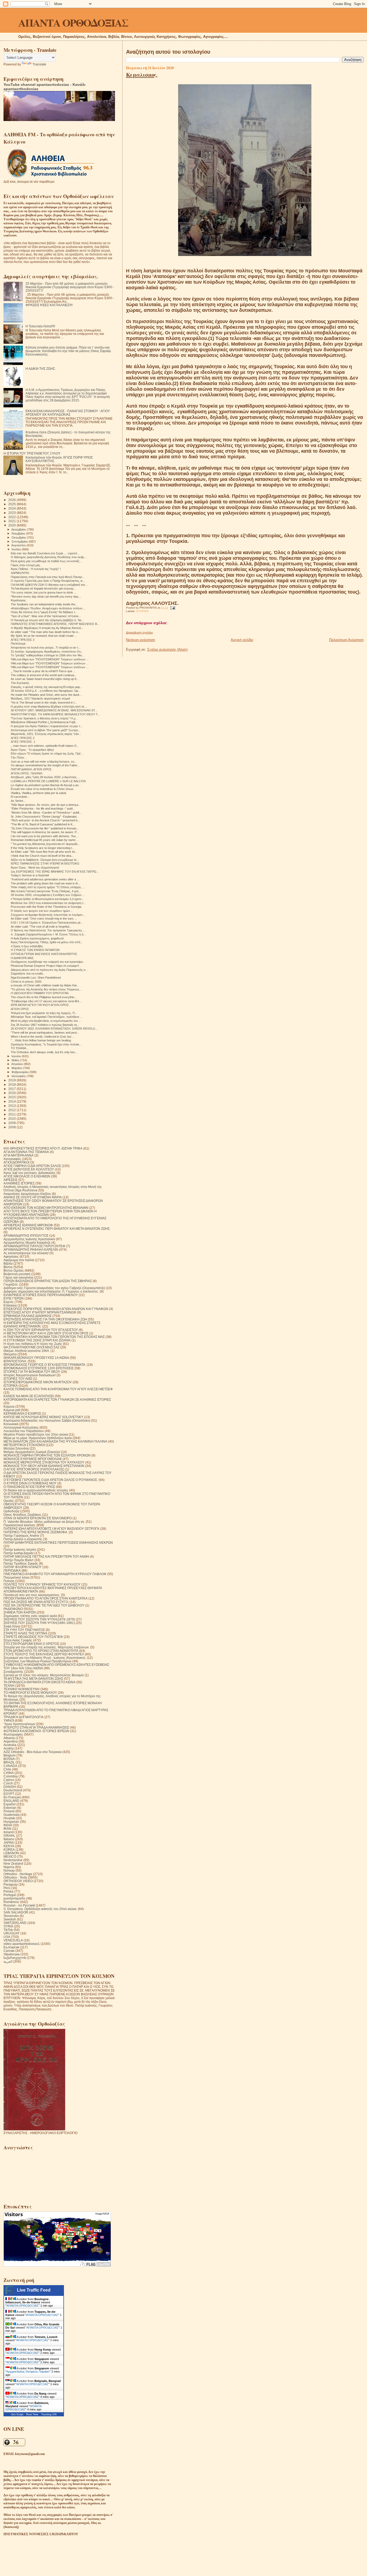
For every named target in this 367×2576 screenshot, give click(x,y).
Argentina (11, 1741)
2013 (12, 1106)
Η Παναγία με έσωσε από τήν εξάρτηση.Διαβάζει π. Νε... (47, 620)
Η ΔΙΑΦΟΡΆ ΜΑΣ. (23, 958)
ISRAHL (9, 1836)
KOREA (9, 1849)
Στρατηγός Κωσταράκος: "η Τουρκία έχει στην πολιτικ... (46, 1044)
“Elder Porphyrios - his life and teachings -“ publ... (43, 808)
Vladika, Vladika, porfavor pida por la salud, (39, 793)
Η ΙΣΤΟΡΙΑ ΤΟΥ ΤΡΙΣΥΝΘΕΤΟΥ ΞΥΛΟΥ (32, 453)
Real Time (32, 2414)
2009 (12, 1123)
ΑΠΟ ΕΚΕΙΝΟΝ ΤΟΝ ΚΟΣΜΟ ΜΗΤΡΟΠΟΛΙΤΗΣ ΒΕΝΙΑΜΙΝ (46, 1208)
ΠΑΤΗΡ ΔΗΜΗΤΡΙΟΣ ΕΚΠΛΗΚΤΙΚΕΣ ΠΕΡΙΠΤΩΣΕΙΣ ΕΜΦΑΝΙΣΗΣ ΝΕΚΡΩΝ (58, 1543)
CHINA (9, 1773)
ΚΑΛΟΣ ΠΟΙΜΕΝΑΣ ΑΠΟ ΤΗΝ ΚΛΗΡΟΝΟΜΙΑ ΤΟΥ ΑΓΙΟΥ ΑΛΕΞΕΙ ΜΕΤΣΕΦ (58, 1389)
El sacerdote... (20, 797)
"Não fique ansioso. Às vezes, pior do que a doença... (46, 805)
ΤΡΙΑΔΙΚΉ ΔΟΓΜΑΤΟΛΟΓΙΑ (24, 1717)
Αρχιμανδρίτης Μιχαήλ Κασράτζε (27, 1243)
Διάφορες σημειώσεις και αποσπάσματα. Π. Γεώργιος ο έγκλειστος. (51, 1291)
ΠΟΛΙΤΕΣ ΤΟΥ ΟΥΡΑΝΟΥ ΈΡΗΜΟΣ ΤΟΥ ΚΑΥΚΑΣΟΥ (42, 1584)
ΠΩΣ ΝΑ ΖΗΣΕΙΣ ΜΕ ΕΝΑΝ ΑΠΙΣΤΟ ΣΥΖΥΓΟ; (36, 1602)
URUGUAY (12, 1933)
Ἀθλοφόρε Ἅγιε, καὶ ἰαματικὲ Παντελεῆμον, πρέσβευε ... (47, 1017)
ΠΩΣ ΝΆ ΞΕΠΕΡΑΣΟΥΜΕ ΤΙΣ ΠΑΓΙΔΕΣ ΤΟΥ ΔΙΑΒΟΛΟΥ (44, 1605)
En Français (12, 1797)
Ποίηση (9, 1581)
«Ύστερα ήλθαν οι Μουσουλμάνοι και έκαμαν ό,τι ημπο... (47, 899)
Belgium (10, 1755)
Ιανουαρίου (19, 1076)
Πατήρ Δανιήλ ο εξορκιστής (23, 1539)
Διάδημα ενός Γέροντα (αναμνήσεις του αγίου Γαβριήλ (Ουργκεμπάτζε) (54, 1288)
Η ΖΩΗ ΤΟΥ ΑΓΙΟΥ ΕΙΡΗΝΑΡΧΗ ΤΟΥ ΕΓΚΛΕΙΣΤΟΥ (41, 1330)
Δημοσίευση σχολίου (139, 632)
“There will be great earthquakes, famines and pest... (45, 1033)
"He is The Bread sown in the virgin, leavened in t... (44, 702)
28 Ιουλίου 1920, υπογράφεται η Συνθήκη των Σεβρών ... (48, 895)
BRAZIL (9, 1762)
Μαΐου (16, 1060)
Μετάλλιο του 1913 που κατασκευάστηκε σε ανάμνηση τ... (48, 903)
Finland (9, 1811)
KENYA (9, 1846)
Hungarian (11, 1822)
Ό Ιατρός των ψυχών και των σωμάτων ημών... (42, 911)
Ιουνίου (17, 1056)
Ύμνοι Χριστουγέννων (19, 1724)
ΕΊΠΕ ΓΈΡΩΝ (14, 1298)
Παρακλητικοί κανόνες (19, 1525)
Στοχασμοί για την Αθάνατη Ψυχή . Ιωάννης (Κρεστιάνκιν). (45, 1658)
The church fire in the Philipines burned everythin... (44, 997)
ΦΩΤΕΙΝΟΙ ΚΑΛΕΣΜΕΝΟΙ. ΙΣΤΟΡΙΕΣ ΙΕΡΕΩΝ (36, 1731)
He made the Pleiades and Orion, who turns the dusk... (46, 695)
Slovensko (11, 1916)
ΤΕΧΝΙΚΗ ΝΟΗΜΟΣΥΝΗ (21, 1689)
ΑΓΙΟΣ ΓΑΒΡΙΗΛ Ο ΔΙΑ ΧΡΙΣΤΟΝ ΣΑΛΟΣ (32, 1166)
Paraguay (11, 1884)
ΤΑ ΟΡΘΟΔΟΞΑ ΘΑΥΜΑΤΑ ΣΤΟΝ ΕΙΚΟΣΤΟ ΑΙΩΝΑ (39, 1682)
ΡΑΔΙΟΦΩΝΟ (13, 1609)
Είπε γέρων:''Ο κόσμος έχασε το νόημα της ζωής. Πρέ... (47, 753)
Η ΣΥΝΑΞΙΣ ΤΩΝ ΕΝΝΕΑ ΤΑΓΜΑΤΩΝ (35, 950)
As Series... (18, 801)
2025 (12, 504)
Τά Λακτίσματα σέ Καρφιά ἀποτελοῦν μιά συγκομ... (43, 588)
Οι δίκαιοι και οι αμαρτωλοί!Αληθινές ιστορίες (36, 1490)
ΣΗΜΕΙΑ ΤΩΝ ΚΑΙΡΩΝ (20, 1612)
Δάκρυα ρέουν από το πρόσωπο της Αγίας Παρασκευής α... (49, 970)
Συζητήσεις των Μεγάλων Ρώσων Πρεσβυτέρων (37, 1661)
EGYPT (9, 1794)
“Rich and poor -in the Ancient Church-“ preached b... (45, 820)
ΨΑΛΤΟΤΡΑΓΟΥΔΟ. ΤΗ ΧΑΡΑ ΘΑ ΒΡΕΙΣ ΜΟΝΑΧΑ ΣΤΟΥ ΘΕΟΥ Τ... (55, 714)
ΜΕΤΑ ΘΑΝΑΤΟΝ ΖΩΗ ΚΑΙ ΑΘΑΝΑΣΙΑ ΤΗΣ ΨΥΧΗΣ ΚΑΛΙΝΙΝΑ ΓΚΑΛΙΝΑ (55, 1441)
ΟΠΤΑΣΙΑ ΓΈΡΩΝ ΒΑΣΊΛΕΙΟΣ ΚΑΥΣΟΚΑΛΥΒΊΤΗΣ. (44, 954)
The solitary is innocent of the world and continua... (44, 675)
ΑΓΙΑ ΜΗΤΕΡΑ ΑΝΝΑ (19, 1155)
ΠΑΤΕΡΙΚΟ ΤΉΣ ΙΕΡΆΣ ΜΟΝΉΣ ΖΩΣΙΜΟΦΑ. (36, 1532)
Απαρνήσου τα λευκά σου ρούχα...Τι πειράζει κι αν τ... (46, 647)
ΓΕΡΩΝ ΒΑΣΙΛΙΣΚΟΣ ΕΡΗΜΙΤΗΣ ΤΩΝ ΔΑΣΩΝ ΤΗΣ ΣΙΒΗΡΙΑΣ (48, 1281)
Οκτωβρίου (19, 537)
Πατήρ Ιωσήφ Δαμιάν (19, 1553)
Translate (39, 64)
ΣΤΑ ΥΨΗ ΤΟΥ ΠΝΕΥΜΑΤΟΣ (24, 1630)
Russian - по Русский (19, 1905)
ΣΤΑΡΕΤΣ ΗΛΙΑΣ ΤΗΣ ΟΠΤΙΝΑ (25, 1633)
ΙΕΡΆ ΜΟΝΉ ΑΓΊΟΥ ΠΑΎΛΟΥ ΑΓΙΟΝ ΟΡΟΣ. (40, 1005)
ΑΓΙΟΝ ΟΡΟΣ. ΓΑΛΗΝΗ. (27, 773)
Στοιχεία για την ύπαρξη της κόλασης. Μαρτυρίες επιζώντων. (46, 1647)
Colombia (11, 1776)
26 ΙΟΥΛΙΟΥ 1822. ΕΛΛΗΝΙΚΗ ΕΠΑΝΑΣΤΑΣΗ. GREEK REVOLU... (54, 1029)
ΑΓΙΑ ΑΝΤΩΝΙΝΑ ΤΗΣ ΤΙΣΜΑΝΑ (26, 1152)
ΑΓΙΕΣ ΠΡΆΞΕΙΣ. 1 (23, 742)
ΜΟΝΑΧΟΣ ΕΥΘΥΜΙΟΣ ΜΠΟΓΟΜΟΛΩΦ (33, 1459)
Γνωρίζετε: (11, 1284)
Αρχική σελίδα (242, 640)
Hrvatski (9, 1818)
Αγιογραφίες (12, 1159)
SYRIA (8, 1926)
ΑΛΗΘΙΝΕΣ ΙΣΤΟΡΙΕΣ (19, 1183)
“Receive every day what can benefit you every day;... (46, 597)
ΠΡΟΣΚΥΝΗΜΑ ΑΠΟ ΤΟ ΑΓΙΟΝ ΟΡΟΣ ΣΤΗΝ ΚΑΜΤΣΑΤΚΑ (46, 1598)
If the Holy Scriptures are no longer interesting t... (43, 848)
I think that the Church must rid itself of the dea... (42, 856)
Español (10, 1804)
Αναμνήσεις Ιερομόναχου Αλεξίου (27, 1194)
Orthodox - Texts (15, 1877)
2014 (12, 1101)
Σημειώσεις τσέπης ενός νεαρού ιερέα (30, 1616)
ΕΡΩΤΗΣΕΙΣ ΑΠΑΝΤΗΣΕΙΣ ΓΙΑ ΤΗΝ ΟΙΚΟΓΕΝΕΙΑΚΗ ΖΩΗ (45, 1319)
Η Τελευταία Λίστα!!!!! (40, 326)
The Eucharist (20, 683)
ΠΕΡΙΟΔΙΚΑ (12, 1570)
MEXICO (10, 1856)
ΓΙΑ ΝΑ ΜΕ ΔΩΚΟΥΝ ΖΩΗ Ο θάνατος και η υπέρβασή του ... (50, 585)
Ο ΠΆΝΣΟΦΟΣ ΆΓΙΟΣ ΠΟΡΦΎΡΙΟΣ (29, 1487)
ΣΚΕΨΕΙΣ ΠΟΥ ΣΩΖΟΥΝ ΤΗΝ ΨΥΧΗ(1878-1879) (39, 1619)
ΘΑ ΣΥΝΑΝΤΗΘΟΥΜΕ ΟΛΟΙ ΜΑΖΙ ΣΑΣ (31, 1347)
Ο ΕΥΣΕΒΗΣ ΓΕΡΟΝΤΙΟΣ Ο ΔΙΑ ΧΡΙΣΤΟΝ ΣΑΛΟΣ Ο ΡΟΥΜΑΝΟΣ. (51, 1480)
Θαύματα (10, 1354)
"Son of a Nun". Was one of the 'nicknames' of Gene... (46, 616)
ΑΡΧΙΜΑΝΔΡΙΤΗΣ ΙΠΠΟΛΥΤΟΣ (26, 1236)
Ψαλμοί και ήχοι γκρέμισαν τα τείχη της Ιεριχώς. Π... (44, 1013)
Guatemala (12, 1815)
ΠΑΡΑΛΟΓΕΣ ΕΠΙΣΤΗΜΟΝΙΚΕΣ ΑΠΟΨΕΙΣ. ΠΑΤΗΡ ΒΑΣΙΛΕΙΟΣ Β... (55, 624)
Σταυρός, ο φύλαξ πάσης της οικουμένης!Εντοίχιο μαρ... (46, 687)
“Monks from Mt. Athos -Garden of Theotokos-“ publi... (46, 813)
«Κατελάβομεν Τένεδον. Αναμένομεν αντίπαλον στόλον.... (48, 608)
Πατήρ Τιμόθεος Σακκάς (21, 1563)
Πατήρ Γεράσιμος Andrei (21, 1536)
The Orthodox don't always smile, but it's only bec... (44, 1052)
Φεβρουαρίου (21, 1072)
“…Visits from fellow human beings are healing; (41, 1040)
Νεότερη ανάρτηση (141, 640)
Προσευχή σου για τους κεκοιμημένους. (32, 1595)
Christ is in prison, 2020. (26, 982)
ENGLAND (11, 1801)
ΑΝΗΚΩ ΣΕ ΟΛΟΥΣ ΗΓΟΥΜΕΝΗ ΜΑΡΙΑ (33, 1197)
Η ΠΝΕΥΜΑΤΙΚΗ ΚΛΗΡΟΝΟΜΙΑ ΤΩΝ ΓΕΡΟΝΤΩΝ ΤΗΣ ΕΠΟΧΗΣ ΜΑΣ (54, 1337)
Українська (12, 1954)
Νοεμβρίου (19, 533)
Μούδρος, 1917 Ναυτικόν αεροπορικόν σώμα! (40, 698)
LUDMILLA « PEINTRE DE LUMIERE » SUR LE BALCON (48, 781)
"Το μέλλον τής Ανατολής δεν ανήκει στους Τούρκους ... (47, 989)
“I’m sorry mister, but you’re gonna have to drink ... (44, 592)
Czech (8, 1783)
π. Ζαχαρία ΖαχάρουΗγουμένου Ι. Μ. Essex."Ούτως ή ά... (48, 934)
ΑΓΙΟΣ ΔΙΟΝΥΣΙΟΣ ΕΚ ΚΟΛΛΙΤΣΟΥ (29, 1169)
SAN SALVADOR (16, 1912)
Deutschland (13, 1790)
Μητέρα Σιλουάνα (16, 1448)
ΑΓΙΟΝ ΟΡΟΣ (20, 1009)
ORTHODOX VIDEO (18, 1881)
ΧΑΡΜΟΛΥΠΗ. (20, 573)
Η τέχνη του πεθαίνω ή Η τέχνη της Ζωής (33, 1344)
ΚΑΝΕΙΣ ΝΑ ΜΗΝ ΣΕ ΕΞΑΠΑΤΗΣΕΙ (29, 1396)
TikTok (8, 1930)
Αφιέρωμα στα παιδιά (19, 1260)
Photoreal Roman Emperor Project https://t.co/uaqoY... (46, 966)
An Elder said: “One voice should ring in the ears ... (44, 919)
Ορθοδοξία (11, 1511)
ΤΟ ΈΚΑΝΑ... (20, 1048)
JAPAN (9, 1843)
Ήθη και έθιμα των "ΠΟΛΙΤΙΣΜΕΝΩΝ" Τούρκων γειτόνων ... (50, 659)
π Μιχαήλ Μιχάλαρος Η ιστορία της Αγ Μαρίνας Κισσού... (47, 628)
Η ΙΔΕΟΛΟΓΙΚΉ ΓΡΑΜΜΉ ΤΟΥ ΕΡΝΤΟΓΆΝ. (40, 993)
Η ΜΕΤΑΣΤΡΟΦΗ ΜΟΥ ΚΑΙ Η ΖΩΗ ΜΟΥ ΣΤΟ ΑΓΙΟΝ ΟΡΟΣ (46, 1333)
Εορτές (9, 1302)
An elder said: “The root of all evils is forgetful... (41, 927)
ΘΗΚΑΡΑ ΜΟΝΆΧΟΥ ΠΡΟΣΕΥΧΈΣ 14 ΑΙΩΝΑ (36, 1358)
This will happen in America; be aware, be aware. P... (45, 832)
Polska (8, 1891)
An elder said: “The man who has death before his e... (46, 632)
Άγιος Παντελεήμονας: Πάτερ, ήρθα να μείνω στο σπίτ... (47, 942)
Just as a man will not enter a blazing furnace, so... (44, 762)
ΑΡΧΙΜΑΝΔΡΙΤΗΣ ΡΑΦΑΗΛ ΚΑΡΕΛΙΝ (31, 1249)
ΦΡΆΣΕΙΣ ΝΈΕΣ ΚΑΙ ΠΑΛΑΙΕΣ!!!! (49, 305)
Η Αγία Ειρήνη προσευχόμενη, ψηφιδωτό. (38, 938)
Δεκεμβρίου (19, 529)
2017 (12, 1089)
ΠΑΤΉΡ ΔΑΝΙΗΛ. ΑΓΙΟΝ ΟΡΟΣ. (32, 769)
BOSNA (9, 1759)
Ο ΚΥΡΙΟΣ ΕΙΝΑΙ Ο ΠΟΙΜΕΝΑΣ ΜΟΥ (30, 1483)
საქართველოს (15, 1958)
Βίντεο (8, 1267)
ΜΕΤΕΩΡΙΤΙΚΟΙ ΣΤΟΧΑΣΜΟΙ (24, 1445)
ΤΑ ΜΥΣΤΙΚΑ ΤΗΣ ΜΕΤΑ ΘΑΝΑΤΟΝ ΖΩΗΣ (33, 1679)
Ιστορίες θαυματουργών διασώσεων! (30, 1375)
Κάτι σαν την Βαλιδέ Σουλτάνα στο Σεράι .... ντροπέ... (45, 553)
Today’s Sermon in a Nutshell (30, 875)
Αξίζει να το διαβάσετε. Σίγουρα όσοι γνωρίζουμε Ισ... (45, 860)
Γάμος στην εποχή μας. (26, 565)
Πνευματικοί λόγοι (17, 1577)
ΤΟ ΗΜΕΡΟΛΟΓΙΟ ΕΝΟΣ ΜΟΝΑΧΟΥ (30, 1693)
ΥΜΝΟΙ (9, 1720)
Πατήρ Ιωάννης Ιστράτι (20, 1549)
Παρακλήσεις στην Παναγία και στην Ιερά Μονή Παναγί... (48, 577)
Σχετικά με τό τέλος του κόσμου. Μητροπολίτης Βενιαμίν (44, 1675)
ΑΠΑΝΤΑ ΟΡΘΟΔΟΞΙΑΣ (73, 22)
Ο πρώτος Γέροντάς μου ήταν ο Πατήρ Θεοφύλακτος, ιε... (48, 581)
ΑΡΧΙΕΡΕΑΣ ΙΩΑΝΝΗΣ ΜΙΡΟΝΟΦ (28, 1225)
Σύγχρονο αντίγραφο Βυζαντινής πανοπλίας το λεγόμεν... (48, 915)
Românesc (11, 1902)
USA (7, 1937)
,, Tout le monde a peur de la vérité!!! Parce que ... (43, 671)
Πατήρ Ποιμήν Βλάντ (19, 1560)
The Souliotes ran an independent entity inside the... (44, 604)
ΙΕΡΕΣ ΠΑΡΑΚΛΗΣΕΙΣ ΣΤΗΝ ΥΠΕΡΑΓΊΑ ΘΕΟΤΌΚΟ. (45, 863)
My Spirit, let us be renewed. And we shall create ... (44, 636)
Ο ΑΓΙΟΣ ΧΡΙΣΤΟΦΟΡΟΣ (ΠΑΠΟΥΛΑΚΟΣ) (34, 1469)
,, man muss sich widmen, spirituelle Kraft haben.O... (45, 746)
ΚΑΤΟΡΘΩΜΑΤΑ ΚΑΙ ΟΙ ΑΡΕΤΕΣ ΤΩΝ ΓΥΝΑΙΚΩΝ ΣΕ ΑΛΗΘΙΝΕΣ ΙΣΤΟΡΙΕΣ (57, 1399)
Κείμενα (9, 1406)
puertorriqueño (14, 1898)
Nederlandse (13, 1860)
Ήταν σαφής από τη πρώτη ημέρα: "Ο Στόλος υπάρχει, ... (48, 887)
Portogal (10, 1895)
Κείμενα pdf (12, 1410)
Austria (9, 1748)
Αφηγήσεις (11, 1256)
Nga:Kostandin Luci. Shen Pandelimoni (36, 978)
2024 (12, 508)
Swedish (10, 1919)
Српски (9, 1951)
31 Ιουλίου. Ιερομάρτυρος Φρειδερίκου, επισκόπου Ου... (47, 652)
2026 (12, 500)
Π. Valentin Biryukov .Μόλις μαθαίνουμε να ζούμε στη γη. (44, 1522)
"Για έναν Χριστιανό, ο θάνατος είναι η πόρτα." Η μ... (44, 718)
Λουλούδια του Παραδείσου (24, 1431)
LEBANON (11, 1853)
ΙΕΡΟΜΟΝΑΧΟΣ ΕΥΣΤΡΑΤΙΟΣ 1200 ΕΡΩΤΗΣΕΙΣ (39, 1368)
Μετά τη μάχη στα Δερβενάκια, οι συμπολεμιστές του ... (46, 1021)
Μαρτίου (17, 1068)
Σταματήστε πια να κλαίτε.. (28, 974)
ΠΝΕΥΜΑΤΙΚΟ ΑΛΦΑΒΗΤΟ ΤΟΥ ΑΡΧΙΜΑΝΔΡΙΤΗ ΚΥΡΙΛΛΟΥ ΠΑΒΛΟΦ (55, 1574)
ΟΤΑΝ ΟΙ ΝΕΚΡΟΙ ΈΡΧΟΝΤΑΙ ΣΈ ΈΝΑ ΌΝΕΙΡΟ (38, 1518)
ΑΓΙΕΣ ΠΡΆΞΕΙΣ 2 (23, 738)
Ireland (9, 1832)
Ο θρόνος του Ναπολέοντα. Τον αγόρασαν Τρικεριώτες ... (48, 930)
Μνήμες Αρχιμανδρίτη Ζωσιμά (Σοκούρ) (32, 1452)
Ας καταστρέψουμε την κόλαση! (26, 1253)
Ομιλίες (9, 1501)
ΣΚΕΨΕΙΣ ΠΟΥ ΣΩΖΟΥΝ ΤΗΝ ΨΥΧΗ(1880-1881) (39, 1623)
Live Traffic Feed (34, 2290)
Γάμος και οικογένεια (18, 1277)
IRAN (7, 1829)
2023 (12, 513)
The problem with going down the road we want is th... (46, 883)
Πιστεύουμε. (19, 643)
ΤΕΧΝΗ (9, 1686)
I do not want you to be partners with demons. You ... (45, 836)
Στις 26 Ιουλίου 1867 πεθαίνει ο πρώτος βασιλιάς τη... (45, 1025)
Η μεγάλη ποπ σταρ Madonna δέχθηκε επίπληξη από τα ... (49, 707)
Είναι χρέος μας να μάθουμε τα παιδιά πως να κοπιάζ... (46, 561)
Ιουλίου (17, 549)
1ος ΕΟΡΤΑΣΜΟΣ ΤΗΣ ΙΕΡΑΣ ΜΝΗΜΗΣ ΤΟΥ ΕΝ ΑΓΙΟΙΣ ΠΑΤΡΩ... (55, 872)
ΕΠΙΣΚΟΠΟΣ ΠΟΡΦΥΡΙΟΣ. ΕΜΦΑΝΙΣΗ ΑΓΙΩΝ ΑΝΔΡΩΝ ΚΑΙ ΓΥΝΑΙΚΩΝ (56, 1309)
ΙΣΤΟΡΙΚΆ (142, 611)
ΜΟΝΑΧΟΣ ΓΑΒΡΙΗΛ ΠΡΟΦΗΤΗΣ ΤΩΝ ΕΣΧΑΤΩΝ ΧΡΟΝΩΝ (47, 1455)
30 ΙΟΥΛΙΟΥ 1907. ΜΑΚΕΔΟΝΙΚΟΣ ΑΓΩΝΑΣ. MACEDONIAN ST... (54, 710)
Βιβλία (8, 1263)
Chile (7, 1769)
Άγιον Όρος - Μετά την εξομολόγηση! (35, 868)
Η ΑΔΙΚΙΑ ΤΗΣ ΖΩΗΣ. (41, 369)
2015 (12, 1097)
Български (11, 1947)
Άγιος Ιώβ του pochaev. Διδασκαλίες (30, 1173)
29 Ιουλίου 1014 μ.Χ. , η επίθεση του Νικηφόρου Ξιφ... (46, 691)
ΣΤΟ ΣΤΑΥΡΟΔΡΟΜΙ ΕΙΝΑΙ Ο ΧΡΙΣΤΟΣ (31, 1644)
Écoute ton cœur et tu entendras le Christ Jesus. (42, 789)
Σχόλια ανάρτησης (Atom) (167, 650)
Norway (9, 1870)
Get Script (17, 2414)
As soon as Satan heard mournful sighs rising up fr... (45, 679)
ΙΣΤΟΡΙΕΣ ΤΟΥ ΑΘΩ (18, 1379)
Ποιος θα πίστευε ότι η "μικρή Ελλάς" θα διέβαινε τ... (44, 612)
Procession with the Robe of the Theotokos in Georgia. (46, 907)
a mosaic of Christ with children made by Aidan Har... (45, 985)
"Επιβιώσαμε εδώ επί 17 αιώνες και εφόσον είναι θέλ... (46, 1001)
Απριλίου (17, 1064)
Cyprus (9, 1780)
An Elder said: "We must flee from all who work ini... (44, 852)
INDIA (8, 1825)
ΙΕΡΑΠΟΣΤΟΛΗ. (15, 1361)
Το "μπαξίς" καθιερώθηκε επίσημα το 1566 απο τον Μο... (47, 655)
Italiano (9, 1839)
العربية (8, 1961)
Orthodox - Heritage (18, 1874)
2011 (12, 1114)
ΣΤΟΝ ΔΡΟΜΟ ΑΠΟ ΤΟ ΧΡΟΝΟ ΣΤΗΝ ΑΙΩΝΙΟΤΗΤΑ (41, 1651)
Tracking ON (49, 2414)
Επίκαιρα (10, 1305)
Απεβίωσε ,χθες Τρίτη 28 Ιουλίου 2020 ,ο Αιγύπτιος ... (45, 777)
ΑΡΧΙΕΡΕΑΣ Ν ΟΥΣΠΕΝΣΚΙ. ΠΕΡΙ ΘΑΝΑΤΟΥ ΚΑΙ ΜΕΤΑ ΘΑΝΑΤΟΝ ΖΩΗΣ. (57, 1229)
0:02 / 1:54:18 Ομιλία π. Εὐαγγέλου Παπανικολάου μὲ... (47, 923)
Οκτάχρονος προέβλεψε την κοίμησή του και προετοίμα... (48, 962)
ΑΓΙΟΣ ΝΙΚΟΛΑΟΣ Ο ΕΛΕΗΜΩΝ (27, 1176)
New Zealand (13, 1863)
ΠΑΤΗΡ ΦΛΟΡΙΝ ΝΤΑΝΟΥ (23, 1567)
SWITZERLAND (15, 1923)
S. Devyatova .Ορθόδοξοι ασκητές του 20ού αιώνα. (40, 1909)
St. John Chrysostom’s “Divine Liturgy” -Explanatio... (45, 817)
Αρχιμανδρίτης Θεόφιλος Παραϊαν (28, 2372)
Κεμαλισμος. (142, 75)
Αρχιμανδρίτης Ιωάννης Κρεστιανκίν (29, 1239)
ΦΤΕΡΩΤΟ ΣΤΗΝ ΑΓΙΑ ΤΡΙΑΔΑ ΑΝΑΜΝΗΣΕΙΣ (36, 1727)
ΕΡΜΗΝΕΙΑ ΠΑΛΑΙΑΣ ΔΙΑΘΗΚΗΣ (28, 1316)
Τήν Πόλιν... (19, 758)
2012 (12, 1110)
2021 (12, 521)
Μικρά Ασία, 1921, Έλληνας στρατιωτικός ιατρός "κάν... (46, 734)
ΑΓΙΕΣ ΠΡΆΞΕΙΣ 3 (23, 640)
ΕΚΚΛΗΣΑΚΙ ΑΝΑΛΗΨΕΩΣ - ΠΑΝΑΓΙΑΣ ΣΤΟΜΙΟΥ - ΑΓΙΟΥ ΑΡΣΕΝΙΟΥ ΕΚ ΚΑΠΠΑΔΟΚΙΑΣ (68, 413)
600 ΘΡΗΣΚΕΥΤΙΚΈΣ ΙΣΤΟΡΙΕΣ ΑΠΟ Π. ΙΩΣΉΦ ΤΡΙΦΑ (43, 1148)
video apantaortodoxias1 (22, 1944)
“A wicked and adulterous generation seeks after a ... (45, 879)
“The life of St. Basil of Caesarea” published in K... (43, 824)
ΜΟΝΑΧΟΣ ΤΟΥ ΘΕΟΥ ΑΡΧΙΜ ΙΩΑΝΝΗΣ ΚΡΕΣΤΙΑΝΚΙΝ (44, 1466)
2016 (12, 1093)
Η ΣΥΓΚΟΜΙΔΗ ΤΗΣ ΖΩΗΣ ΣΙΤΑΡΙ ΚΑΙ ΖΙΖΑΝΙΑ (37, 1340)
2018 (12, 1084)
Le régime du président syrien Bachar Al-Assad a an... (46, 785)
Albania (9, 1738)
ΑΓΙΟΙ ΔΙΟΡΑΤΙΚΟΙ (16, 1162)
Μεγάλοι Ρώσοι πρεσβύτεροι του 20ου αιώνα (36, 1434)
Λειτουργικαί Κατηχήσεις (21, 1427)
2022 (12, 517)
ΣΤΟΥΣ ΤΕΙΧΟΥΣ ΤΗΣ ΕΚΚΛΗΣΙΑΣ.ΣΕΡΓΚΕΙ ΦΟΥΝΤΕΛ (44, 1654)
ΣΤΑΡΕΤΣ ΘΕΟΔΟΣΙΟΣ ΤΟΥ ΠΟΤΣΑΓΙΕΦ (33, 1637)
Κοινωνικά (11, 1424)
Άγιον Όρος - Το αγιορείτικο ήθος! (32, 750)
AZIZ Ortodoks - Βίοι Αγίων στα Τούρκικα (33, 1752)
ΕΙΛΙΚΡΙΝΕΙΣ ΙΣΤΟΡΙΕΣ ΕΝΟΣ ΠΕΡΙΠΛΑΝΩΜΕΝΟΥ (41, 1295)
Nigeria (9, 1867)
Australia (10, 1745)
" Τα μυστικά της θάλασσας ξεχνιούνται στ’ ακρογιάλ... (45, 844)
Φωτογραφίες (13, 1734)
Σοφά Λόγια (12, 1626)
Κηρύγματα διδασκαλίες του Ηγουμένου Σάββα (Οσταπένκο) (47, 1420)
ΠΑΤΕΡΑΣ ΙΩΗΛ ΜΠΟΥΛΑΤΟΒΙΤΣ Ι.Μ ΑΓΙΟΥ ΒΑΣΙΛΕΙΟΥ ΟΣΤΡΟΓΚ (51, 1529)
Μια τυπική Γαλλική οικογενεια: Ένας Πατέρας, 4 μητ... (46, 891)
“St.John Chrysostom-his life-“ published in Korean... (45, 828)
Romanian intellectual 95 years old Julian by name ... (45, 840)
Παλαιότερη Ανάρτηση (346, 640)
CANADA (10, 1766)
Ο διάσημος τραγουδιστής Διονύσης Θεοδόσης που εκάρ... (48, 557)
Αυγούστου (19, 545)
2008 (12, 1127)
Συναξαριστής (13, 1672)
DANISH (10, 1787)
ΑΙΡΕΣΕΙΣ (10, 1180)
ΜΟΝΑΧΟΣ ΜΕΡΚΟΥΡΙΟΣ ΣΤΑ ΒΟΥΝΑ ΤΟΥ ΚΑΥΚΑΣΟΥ (44, 1462)
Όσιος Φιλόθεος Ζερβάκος (22, 1515)
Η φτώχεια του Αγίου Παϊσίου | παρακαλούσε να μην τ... (47, 726)
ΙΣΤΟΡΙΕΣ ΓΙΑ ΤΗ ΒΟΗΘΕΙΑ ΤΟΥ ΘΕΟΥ (32, 1372)
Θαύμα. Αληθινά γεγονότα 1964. (27, 1351)
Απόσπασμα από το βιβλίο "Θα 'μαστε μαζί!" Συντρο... (46, 730)
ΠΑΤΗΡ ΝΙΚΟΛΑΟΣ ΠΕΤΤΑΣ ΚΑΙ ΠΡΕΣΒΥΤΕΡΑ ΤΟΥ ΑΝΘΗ (46, 1556)
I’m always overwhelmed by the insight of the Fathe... (45, 765)
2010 (12, 1119)
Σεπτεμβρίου (20, 541)
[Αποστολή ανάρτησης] (172, 608)
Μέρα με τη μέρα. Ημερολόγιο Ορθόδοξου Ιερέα (38, 1438)
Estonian (10, 1808)
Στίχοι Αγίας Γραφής (18, 1640)
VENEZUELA (13, 1940)
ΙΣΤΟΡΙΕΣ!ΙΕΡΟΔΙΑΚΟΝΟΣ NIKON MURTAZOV (38, 1382)
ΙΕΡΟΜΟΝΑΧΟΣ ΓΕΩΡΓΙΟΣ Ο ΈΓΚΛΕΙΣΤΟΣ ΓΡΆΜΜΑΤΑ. (45, 1365)
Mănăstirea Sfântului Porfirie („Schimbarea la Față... (44, 722)
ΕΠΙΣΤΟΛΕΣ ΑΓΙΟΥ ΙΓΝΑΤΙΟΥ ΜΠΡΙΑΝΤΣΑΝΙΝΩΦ (40, 1312)
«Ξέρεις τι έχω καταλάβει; (27, 946)
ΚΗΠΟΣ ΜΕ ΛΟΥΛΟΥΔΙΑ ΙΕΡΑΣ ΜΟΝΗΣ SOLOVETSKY (43, 1417)
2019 (12, 1080)
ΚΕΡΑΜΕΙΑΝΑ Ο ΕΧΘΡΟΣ (22, 1413)
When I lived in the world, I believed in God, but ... (43, 1037)
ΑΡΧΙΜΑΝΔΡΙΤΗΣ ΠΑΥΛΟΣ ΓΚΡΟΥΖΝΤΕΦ (34, 1246)
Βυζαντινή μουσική (17, 1274)
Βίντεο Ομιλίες (14, 1270)
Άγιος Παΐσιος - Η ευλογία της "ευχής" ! (36, 569)
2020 (12, 525)
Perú (7, 1888)
